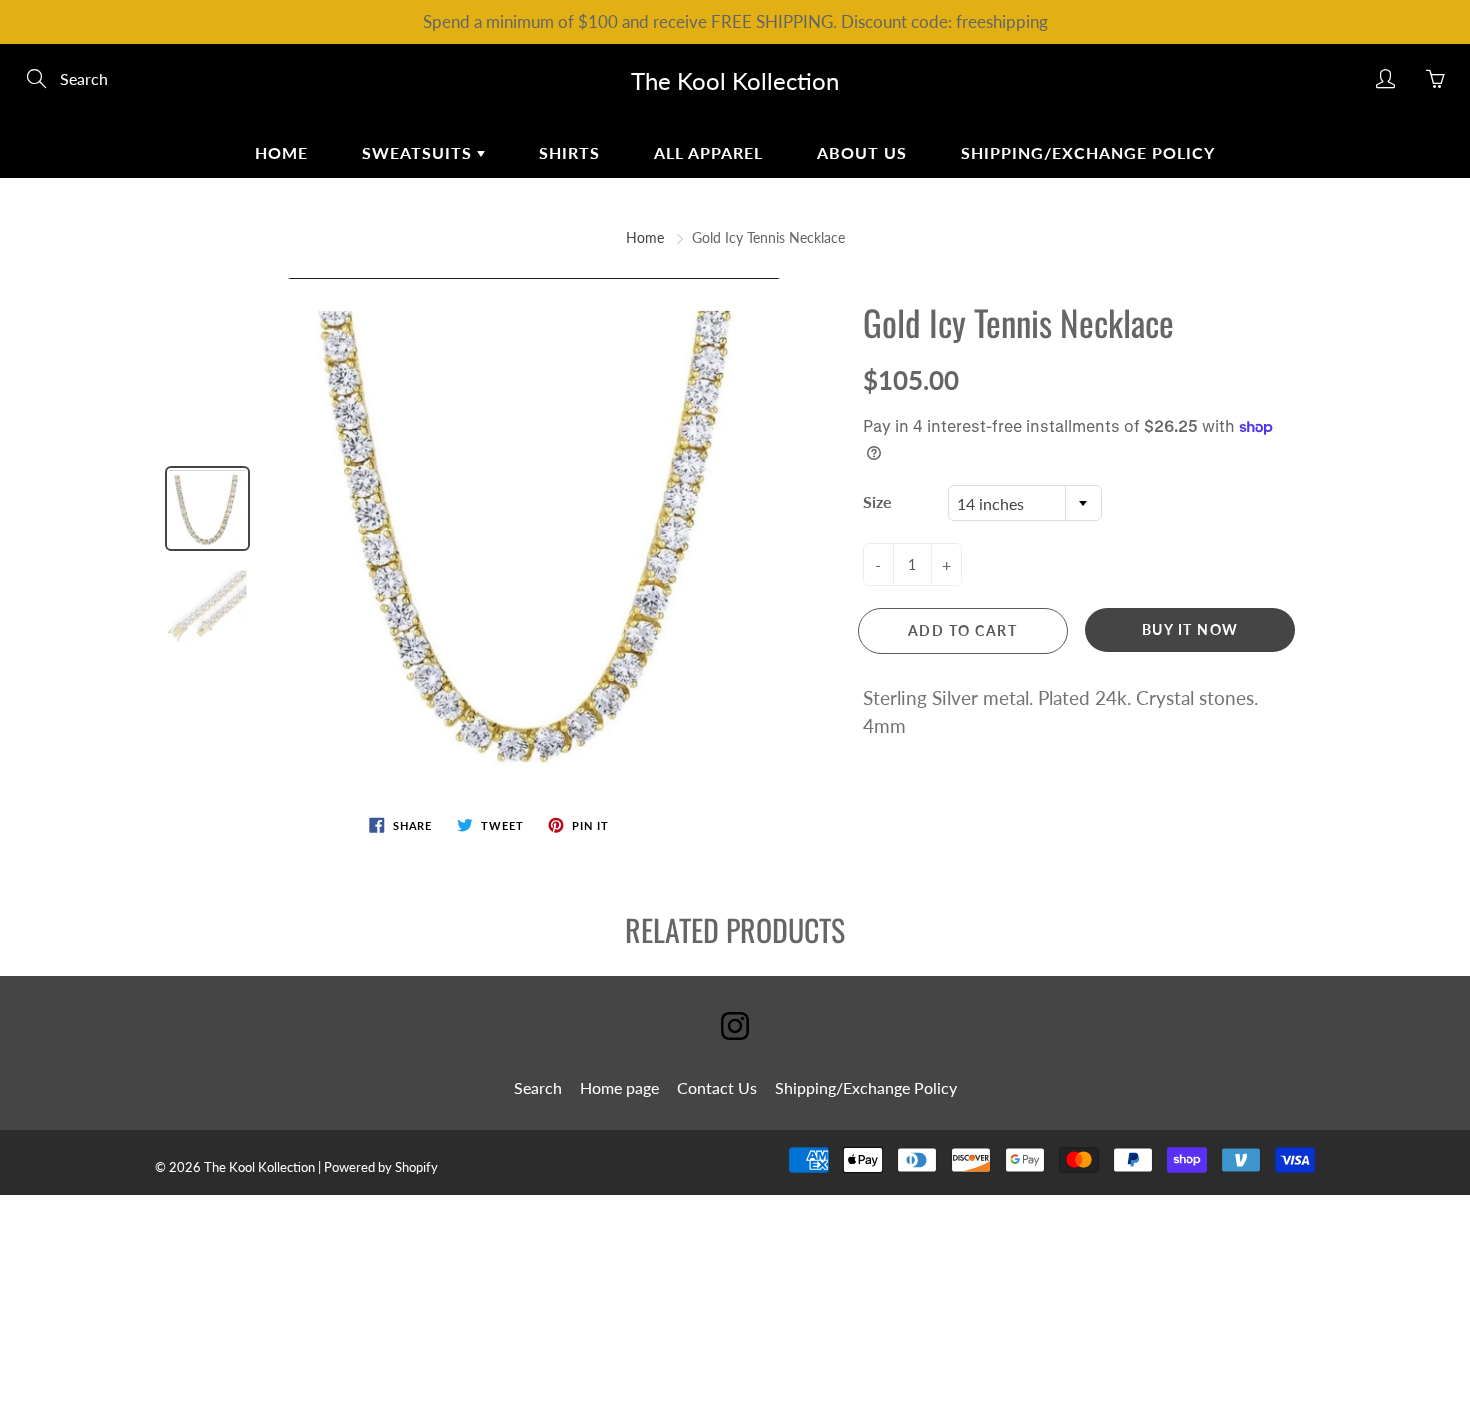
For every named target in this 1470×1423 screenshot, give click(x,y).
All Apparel (708, 152)
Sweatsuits (419, 152)
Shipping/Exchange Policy (1088, 152)
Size (877, 501)
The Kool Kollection (735, 80)
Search (538, 1087)
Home (281, 152)
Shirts (569, 152)
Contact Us (717, 1087)
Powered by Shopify (381, 1167)
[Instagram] (735, 1026)
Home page (619, 1087)
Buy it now (1190, 629)
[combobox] (1025, 503)
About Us (862, 152)
